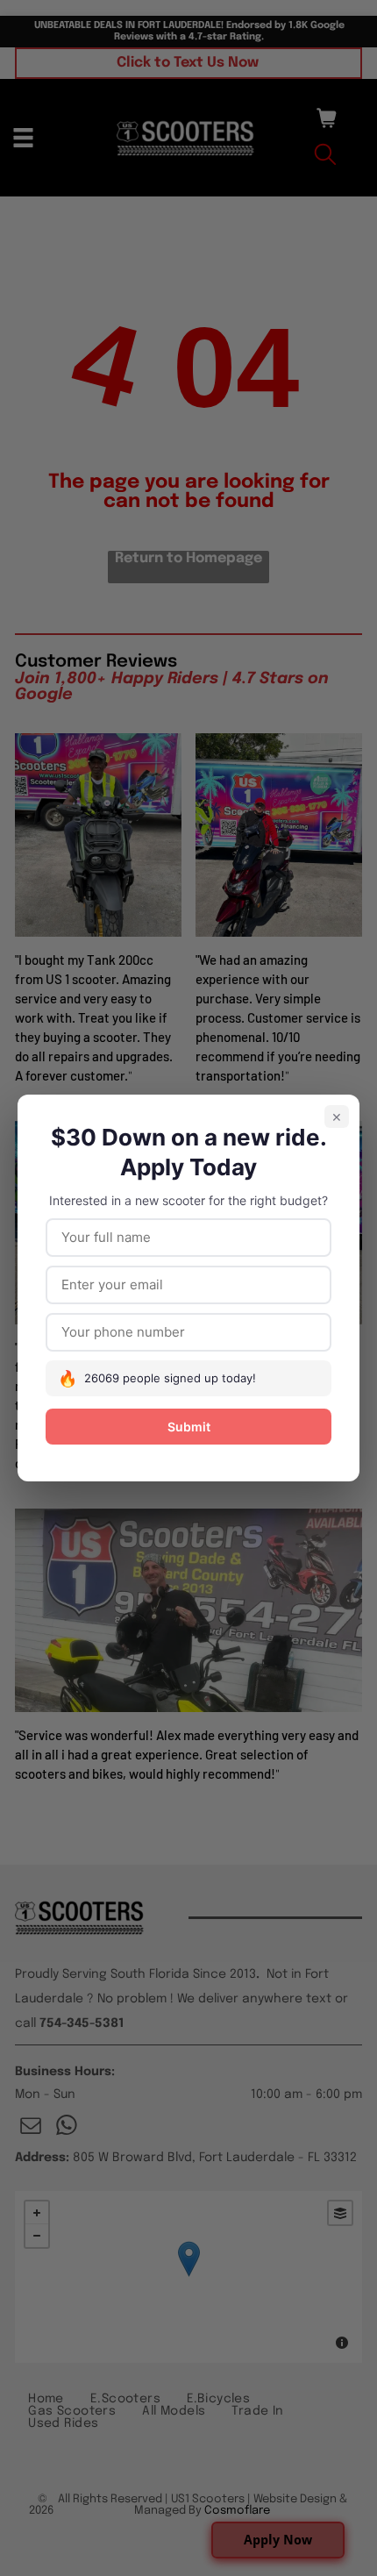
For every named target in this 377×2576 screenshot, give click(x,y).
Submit (189, 1427)
